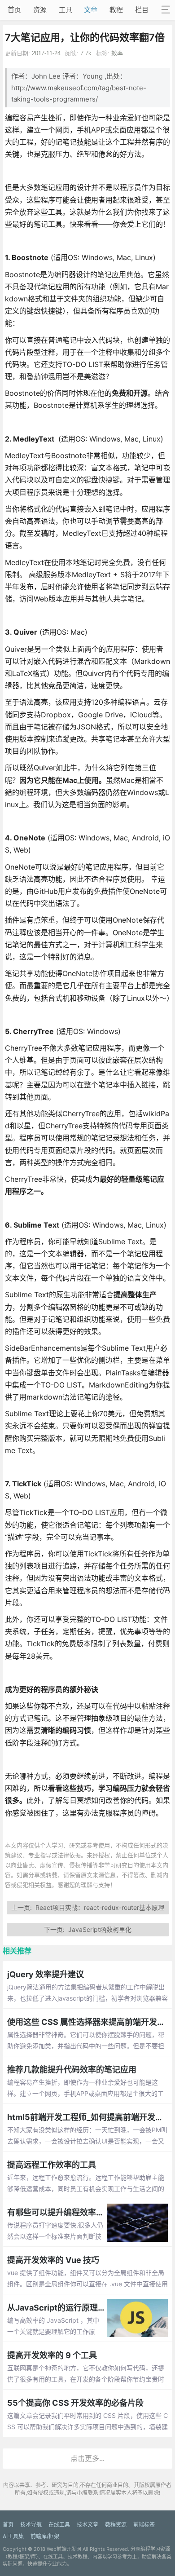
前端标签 (144, 2525)
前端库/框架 (45, 2536)
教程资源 (116, 2525)
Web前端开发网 (64, 2549)
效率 (117, 53)
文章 (91, 10)
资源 (40, 10)
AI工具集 (13, 2536)
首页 (14, 10)
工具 (66, 10)
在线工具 (59, 2525)
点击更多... (87, 2458)
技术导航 (31, 2525)
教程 (116, 10)
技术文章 (87, 2525)
